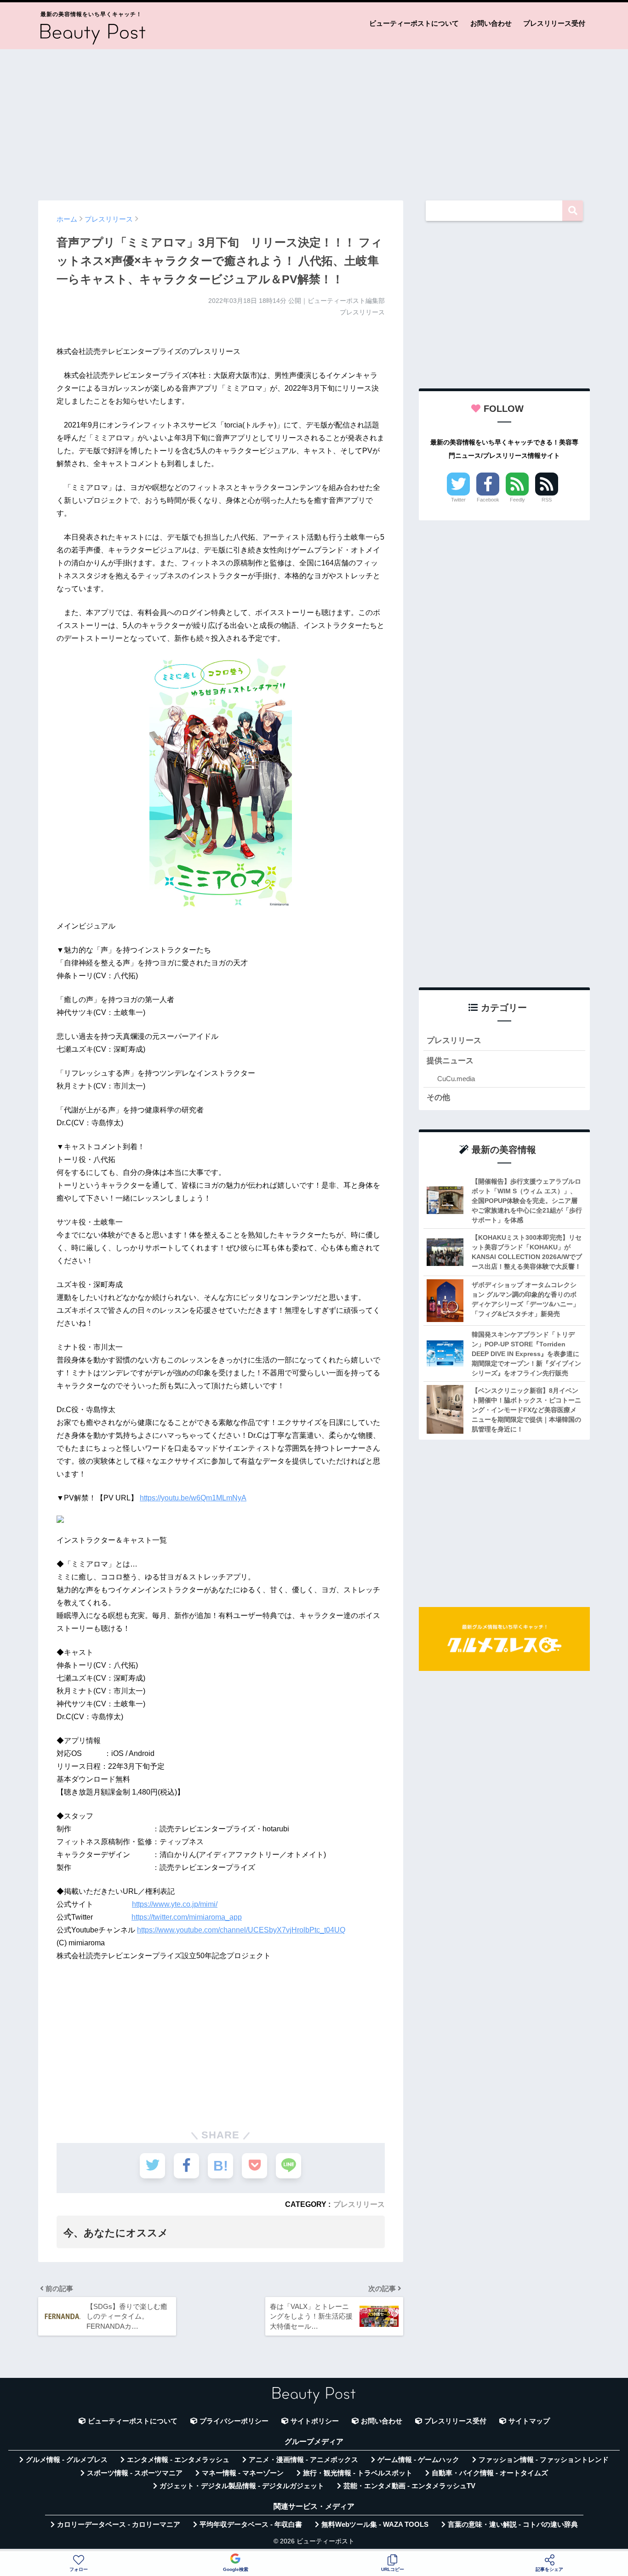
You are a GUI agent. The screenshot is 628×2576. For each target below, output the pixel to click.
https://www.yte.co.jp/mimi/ (175, 1904)
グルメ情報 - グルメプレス (67, 2460)
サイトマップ (529, 2421)
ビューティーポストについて (414, 23)
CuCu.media (456, 1079)
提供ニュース (450, 1061)
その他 (438, 1097)
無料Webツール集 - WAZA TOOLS (375, 2525)
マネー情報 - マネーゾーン (243, 2473)
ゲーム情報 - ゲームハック (418, 2460)
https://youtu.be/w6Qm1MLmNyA (193, 1498)
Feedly (517, 500)
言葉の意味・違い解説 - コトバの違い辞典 (513, 2525)
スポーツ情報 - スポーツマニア (135, 2473)
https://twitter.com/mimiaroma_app (187, 1917)
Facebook (488, 500)
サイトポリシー (315, 2421)
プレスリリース (359, 2204)
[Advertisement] (314, 120)
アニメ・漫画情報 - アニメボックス (303, 2460)
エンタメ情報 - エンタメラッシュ (178, 2460)
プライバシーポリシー (234, 2421)
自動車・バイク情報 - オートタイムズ (490, 2473)
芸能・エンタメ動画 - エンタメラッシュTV (409, 2486)
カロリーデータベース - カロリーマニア (119, 2525)
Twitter (458, 500)
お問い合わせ (491, 23)
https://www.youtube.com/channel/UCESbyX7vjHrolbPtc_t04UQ (241, 1930)
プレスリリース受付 (554, 23)
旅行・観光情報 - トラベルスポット (358, 2473)
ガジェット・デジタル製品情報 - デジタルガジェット (242, 2486)
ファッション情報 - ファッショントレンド (544, 2460)
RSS (547, 500)
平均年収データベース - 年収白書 (251, 2525)
